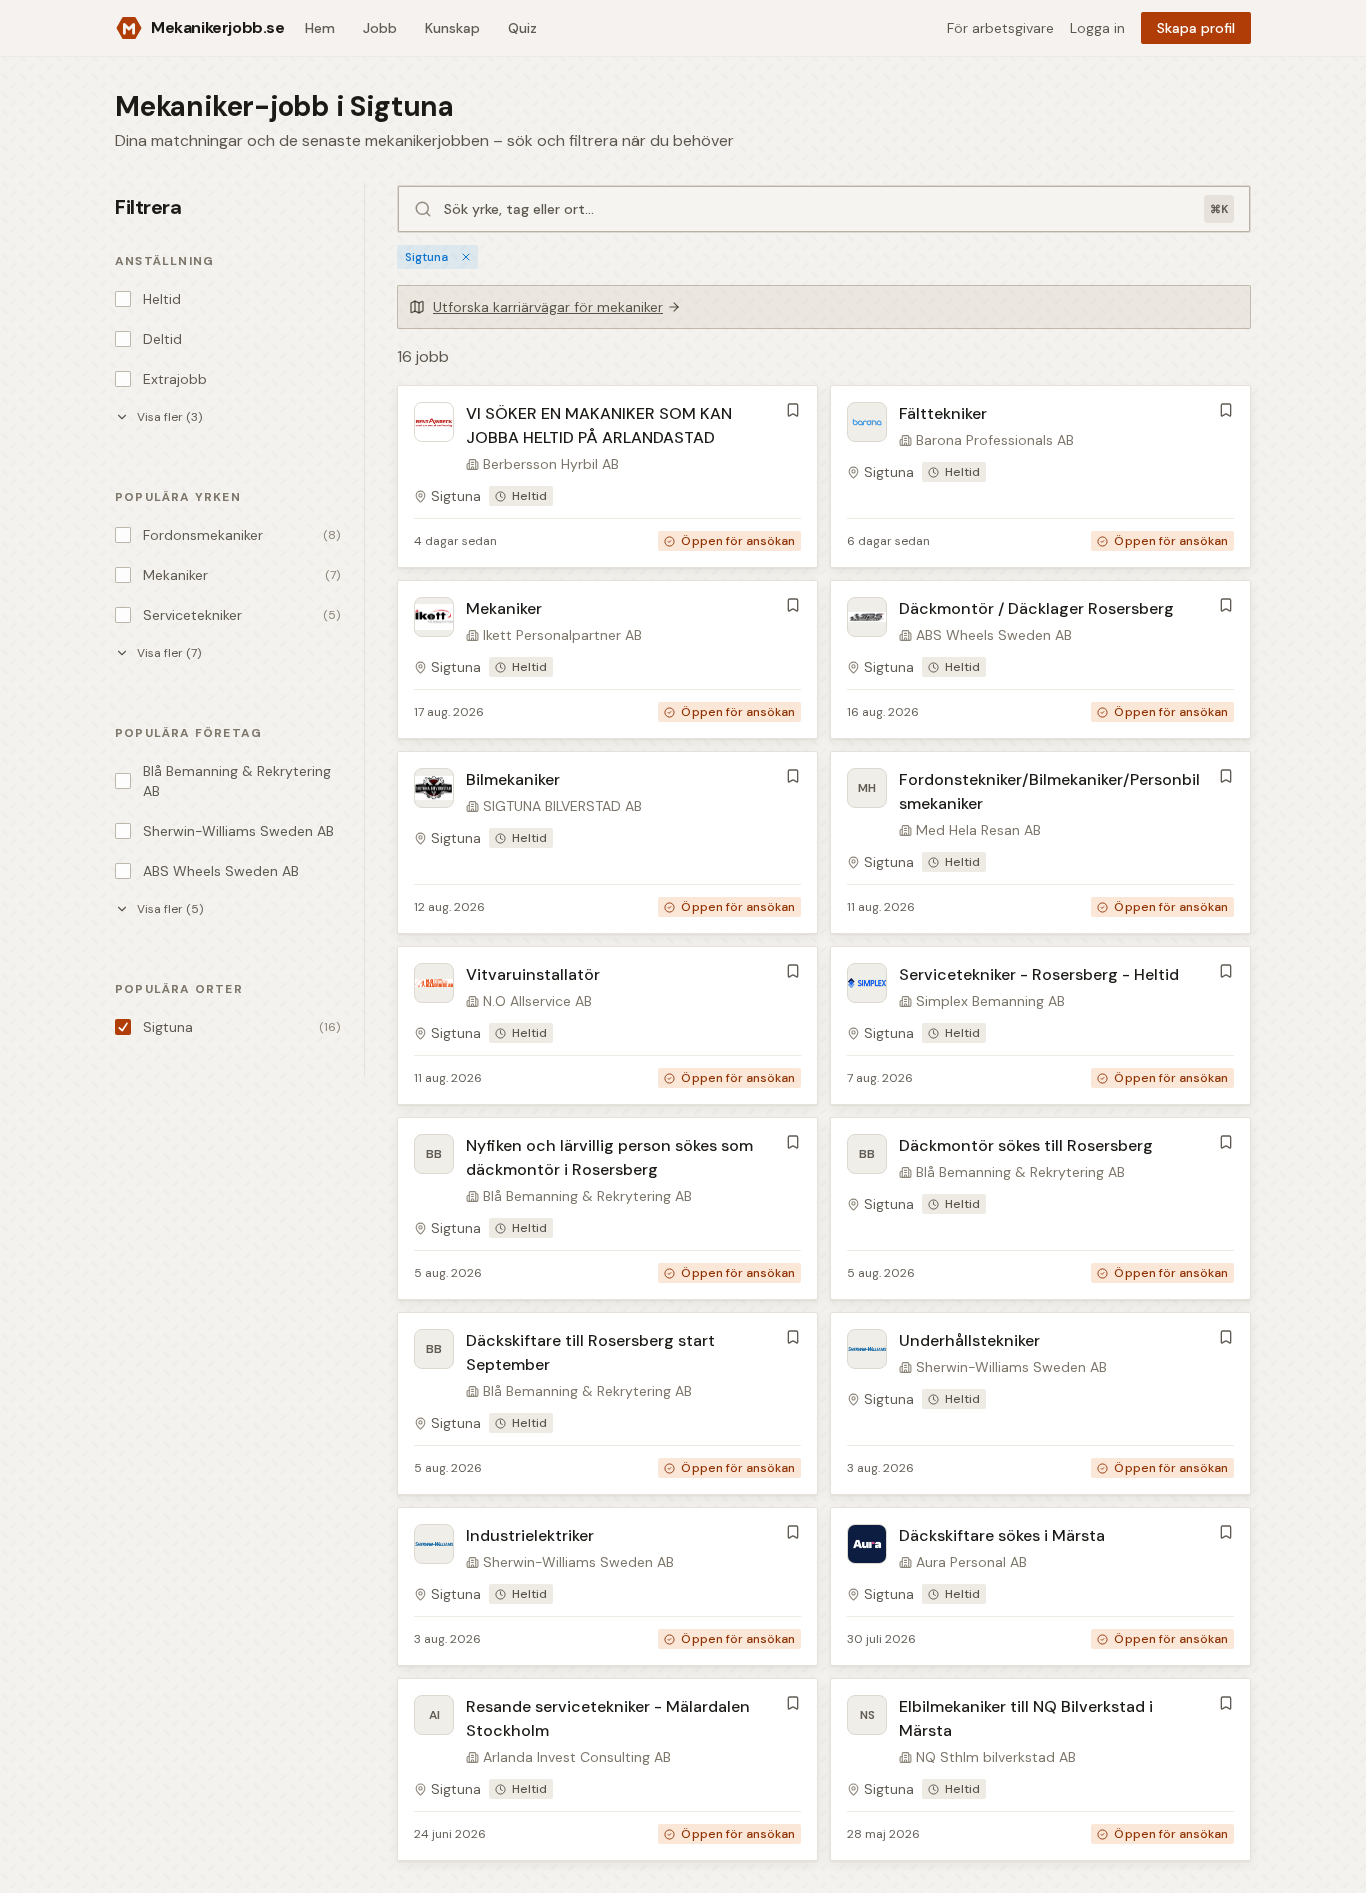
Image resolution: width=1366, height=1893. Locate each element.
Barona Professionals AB (995, 440)
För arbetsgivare (1000, 28)
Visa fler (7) (169, 653)
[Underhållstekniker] (1040, 1403)
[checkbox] (123, 299)
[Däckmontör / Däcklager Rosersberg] (1040, 659)
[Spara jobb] (793, 410)
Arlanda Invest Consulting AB (577, 1757)
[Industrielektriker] (607, 1586)
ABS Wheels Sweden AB (994, 635)
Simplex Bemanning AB (990, 1001)
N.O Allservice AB (537, 1001)
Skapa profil (1196, 28)
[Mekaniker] (607, 659)
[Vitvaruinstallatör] (607, 1025)
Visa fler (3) (169, 417)
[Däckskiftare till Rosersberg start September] (607, 1403)
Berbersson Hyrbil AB (551, 464)
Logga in (1097, 28)
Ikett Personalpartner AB (562, 635)
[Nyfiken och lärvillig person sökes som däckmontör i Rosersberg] (607, 1208)
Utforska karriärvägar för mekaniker (548, 307)
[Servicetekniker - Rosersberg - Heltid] (1040, 1025)
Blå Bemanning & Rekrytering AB (587, 1196)
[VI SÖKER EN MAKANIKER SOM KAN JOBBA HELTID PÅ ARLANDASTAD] (607, 476)
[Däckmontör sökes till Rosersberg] (1040, 1208)
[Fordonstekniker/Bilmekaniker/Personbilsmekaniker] (1040, 842)
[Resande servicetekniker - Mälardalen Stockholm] (607, 1769)
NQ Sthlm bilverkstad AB (996, 1757)
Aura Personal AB (971, 1562)
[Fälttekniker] (1040, 476)
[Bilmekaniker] (607, 842)
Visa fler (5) (170, 909)
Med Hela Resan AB (978, 830)
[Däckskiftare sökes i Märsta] (1040, 1586)
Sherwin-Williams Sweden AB (1011, 1367)
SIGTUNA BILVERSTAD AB (562, 806)
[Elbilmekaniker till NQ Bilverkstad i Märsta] (1040, 1769)
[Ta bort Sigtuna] (466, 257)
